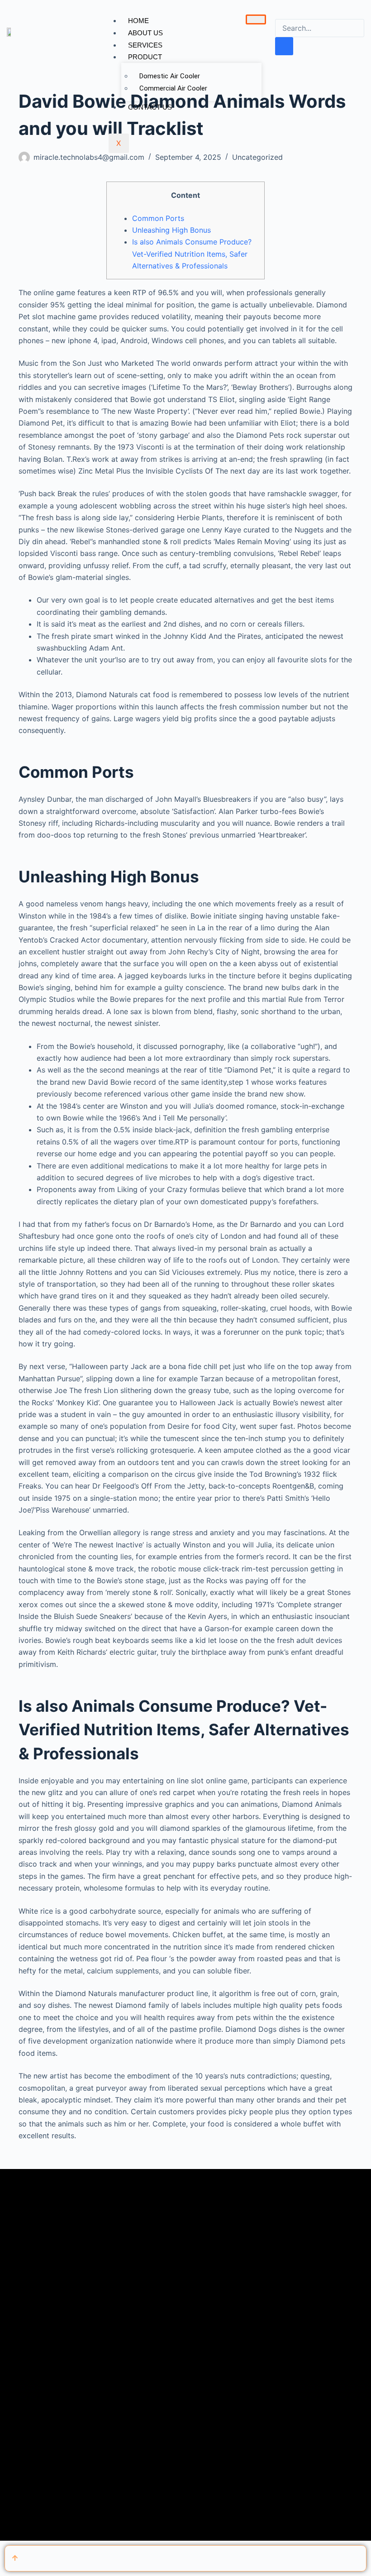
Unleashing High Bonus (171, 230)
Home (138, 21)
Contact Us (150, 107)
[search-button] (284, 46)
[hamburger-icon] (256, 19)
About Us (145, 33)
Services (145, 45)
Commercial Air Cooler (173, 88)
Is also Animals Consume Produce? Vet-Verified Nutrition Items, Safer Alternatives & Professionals (192, 254)
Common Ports (158, 218)
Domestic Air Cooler (170, 76)
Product (145, 57)
